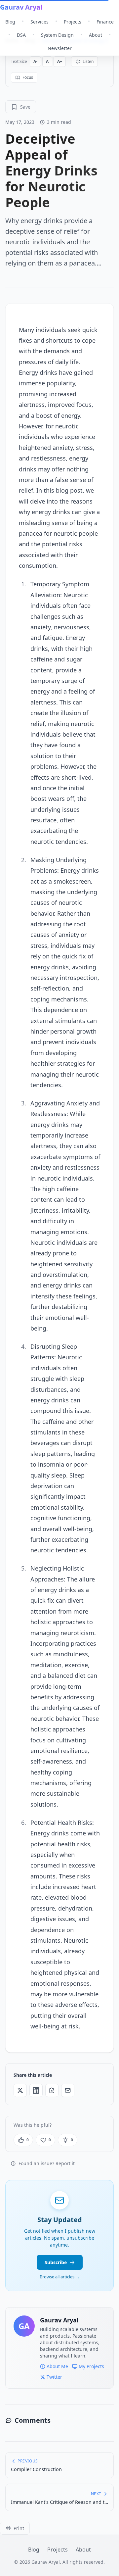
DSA (21, 35)
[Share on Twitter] (20, 2090)
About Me (57, 2366)
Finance (105, 22)
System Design (57, 35)
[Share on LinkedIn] (36, 2090)
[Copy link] (52, 2090)
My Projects (91, 2366)
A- (35, 61)
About (96, 35)
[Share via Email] (68, 2090)
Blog (10, 22)
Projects (73, 22)
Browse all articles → (60, 2277)
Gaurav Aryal (21, 7)
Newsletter (60, 48)
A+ (60, 61)
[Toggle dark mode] (116, 7)
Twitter (54, 2377)
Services (40, 22)
